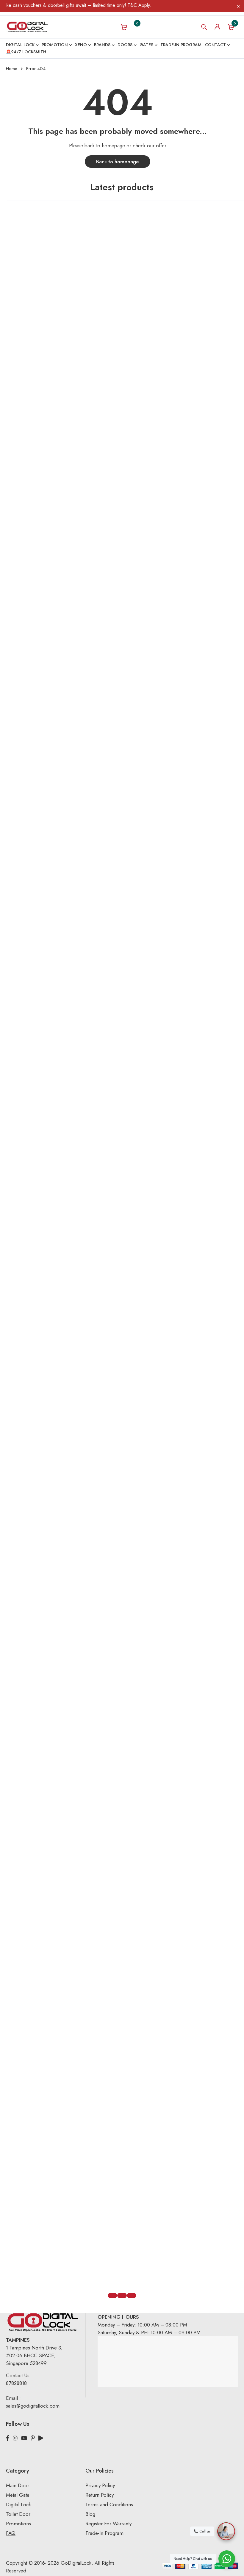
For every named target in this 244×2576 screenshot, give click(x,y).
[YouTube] (24, 2438)
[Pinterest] (33, 2438)
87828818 (16, 2383)
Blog (90, 2514)
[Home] (27, 27)
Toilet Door (18, 2514)
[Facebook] (8, 2438)
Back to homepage (118, 162)
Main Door (18, 2485)
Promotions (18, 2524)
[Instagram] (15, 2438)
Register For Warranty (109, 2524)
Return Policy (100, 2495)
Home (12, 69)
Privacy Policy (100, 2485)
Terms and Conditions (109, 2504)
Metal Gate (18, 2495)
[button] (112, 2296)
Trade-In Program (104, 2533)
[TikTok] (41, 2438)
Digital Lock (18, 2504)
